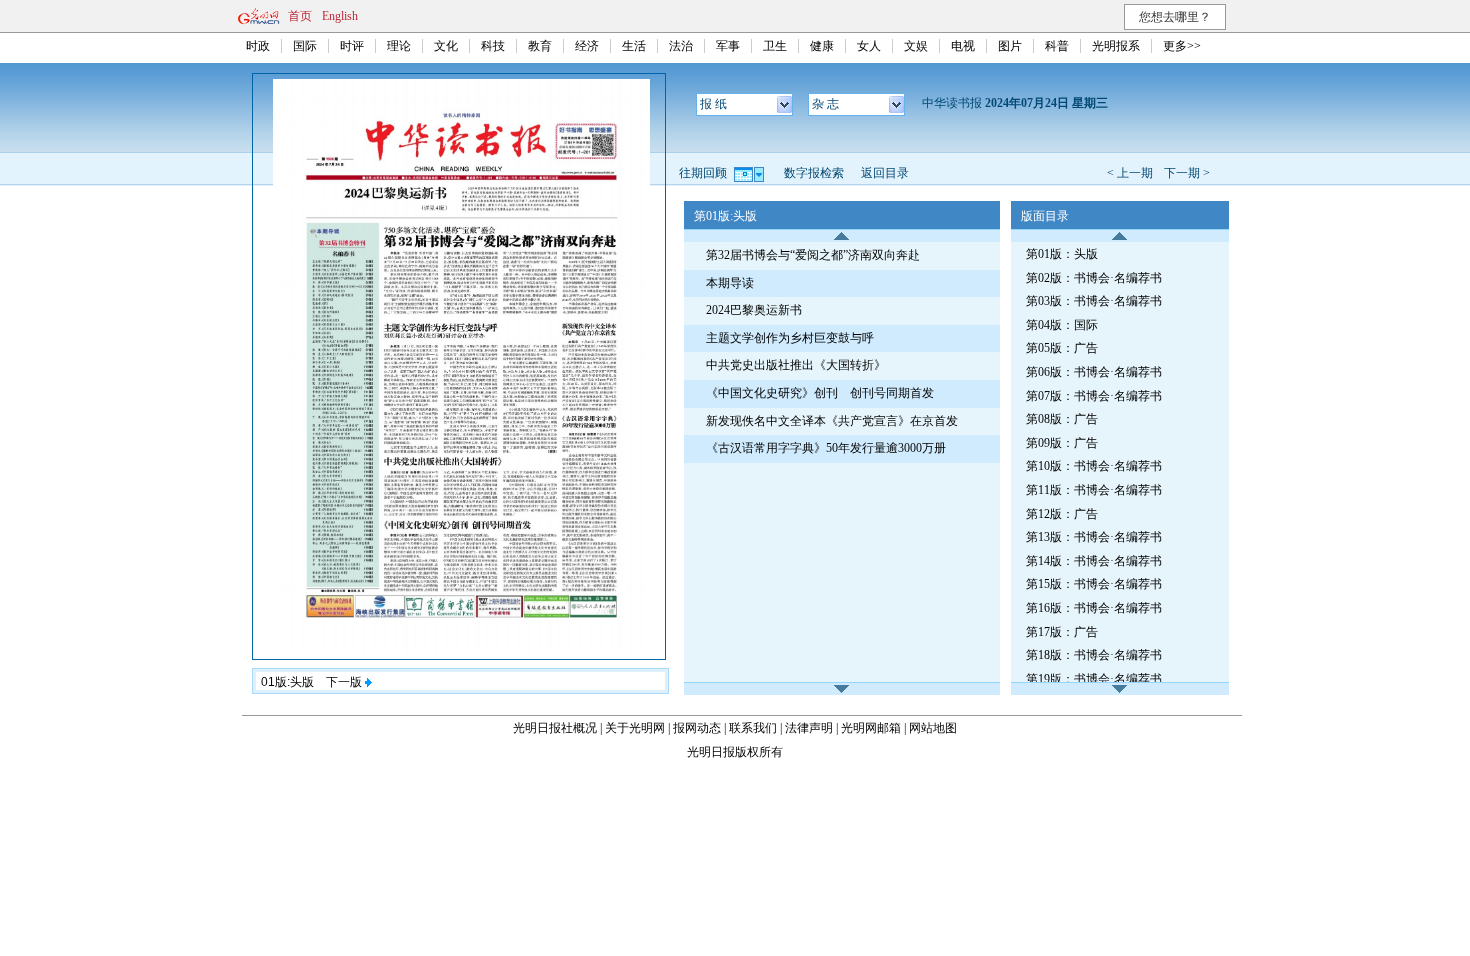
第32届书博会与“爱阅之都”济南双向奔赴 (813, 255)
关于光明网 (635, 728)
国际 (305, 46)
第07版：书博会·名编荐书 (1094, 396)
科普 (1057, 46)
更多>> (1182, 46)
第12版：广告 (1062, 514)
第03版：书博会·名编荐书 (1094, 301)
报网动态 (697, 728)
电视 (963, 46)
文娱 (916, 46)
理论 (399, 46)
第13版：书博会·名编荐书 (1094, 537)
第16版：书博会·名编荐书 (1094, 608)
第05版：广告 (1062, 348)
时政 (258, 46)
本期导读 (730, 283)
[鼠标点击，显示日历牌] (750, 173)
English (340, 16)
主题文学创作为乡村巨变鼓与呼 (790, 338)
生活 (634, 46)
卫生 (775, 46)
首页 (300, 16)
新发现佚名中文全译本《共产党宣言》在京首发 (832, 421)
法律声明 (809, 728)
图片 (1010, 46)
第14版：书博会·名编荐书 (1094, 561)
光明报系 (1116, 46)
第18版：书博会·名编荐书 (1094, 655)
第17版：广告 (1062, 632)
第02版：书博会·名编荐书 (1094, 278)
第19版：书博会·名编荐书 (1094, 679)
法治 (681, 46)
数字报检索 (814, 173)
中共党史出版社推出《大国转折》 (796, 365)
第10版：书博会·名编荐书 (1094, 466)
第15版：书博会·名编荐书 (1094, 584)
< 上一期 (1130, 173)
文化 (446, 46)
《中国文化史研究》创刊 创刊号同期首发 (820, 393)
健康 (822, 46)
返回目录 (885, 173)
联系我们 (753, 728)
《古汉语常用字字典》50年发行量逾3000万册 (826, 448)
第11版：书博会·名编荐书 (1094, 490)
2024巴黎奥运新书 (754, 310)
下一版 (345, 682)
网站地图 (933, 728)
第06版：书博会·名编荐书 (1094, 372)
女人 (869, 46)
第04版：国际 (1062, 325)
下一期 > (1187, 173)
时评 (352, 46)
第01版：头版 (1062, 254)
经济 (587, 46)
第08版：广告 (1062, 419)
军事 (728, 46)
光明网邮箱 (871, 728)
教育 (540, 46)
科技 (493, 46)
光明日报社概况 (555, 728)
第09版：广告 (1062, 443)
